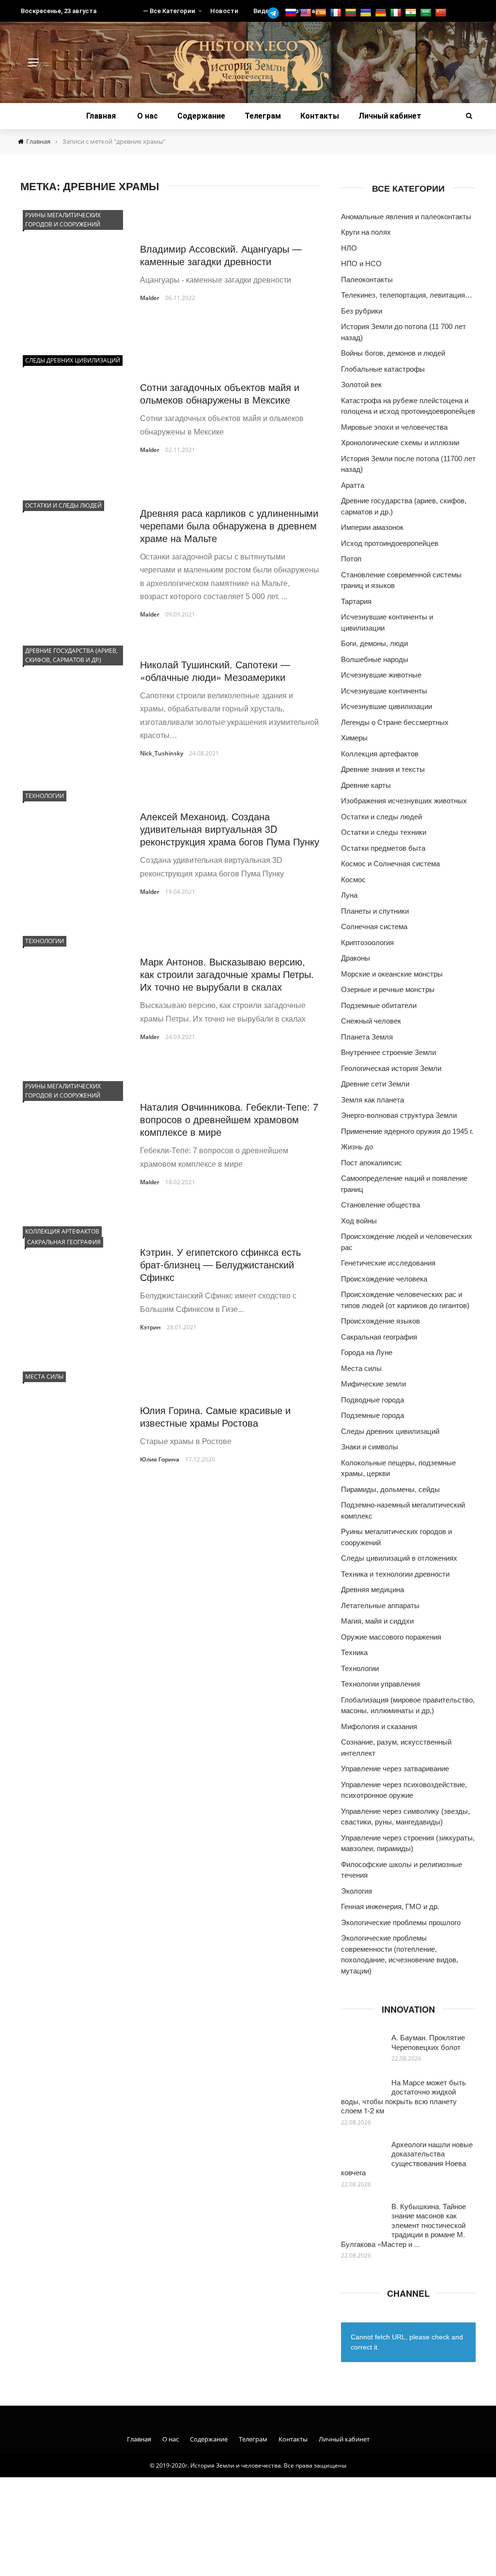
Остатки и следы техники (384, 832)
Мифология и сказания (379, 1726)
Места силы (44, 1377)
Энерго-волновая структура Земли (399, 1115)
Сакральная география (64, 1242)
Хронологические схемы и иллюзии (400, 443)
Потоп (351, 559)
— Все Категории (169, 11)
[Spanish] (322, 13)
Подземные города (372, 1415)
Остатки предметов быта (383, 848)
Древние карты (366, 785)
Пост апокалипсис (372, 1163)
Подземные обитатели (379, 1005)
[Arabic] (427, 13)
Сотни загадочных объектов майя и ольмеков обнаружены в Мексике (220, 393)
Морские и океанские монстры (392, 974)
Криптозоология (367, 942)
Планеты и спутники (375, 911)
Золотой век (361, 384)
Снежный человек (371, 1021)
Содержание (201, 116)
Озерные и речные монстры (388, 989)
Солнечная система (374, 926)
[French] (337, 13)
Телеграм (263, 116)
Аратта (353, 485)
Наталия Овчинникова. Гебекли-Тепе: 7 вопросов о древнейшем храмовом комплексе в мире (229, 1119)
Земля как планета (372, 1100)
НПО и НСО (361, 264)
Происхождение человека (384, 1279)
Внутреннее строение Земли (388, 1052)
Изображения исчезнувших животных (404, 801)
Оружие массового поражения (391, 1637)
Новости (224, 11)
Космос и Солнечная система (390, 864)
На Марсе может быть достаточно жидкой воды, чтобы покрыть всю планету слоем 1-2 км (403, 2096)
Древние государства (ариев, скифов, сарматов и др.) (71, 655)
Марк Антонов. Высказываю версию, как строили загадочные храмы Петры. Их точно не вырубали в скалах (227, 974)
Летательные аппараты (380, 1605)
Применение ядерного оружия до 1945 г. (407, 1131)
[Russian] (292, 13)
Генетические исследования (388, 1263)
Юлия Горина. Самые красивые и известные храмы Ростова (215, 1416)
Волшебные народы (375, 659)
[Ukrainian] (367, 13)
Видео (263, 11)
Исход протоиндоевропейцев (390, 543)
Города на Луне (367, 1352)
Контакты (320, 116)
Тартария (356, 601)
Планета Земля (367, 1037)
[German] (382, 13)
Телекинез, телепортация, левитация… (407, 295)
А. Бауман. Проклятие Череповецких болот (428, 2042)
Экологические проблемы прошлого (401, 1922)
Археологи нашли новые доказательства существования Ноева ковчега (407, 2158)
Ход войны (359, 1221)
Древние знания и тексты (383, 769)
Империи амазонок (372, 527)
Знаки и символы (370, 1447)
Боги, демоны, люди (374, 643)
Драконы (356, 958)
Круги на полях (366, 232)
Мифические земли (373, 1384)
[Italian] (397, 13)
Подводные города (372, 1400)
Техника (354, 1652)
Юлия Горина (160, 1459)
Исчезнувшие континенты (384, 691)
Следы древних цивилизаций (73, 360)
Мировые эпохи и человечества (394, 427)
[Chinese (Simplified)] (442, 13)
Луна (349, 895)
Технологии (45, 796)
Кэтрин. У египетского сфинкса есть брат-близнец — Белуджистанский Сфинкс (220, 1264)
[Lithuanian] (352, 13)
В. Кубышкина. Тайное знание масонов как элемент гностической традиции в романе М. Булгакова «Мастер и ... (403, 2225)
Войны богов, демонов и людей (393, 353)
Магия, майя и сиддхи (377, 1621)
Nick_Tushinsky (162, 753)
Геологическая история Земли (391, 1068)
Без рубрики (362, 311)
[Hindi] (412, 13)
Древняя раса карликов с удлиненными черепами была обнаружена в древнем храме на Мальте (229, 525)
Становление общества (380, 1205)
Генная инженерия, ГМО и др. (390, 1906)
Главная (101, 116)
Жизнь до (357, 1147)
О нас (147, 116)
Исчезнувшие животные (381, 675)
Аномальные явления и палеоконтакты (406, 217)
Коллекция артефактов (62, 1231)
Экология (356, 1891)
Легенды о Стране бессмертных (395, 722)
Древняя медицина (372, 1589)
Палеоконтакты (367, 279)
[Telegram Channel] (276, 13)
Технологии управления (380, 1684)
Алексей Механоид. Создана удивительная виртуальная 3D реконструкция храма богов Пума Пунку (230, 829)
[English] (307, 13)
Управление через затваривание (395, 1769)
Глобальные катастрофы (383, 369)
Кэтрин (150, 1327)
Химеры (354, 738)
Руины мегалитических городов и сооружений (63, 220)
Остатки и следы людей (63, 505)
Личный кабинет (390, 116)
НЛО (349, 248)
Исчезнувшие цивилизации (387, 706)
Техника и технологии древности (395, 1574)
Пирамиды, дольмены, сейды (390, 1489)
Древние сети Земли (375, 1084)
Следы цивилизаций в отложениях (399, 1558)
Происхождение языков (380, 1321)
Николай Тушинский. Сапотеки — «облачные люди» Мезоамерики (215, 670)
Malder (150, 298)
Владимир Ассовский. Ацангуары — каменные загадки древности (221, 255)
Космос (353, 880)
